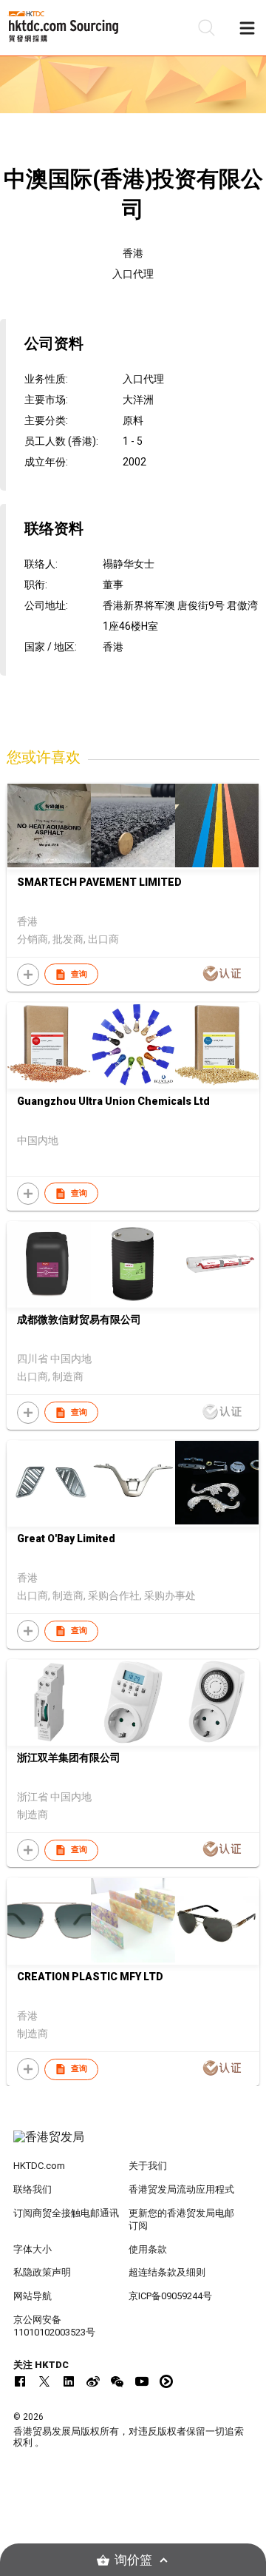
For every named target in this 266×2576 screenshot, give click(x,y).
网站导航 (33, 2296)
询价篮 (133, 2560)
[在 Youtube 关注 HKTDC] (142, 2381)
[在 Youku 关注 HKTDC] (166, 2381)
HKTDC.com (39, 2166)
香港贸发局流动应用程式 (181, 2189)
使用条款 (148, 2249)
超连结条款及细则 (167, 2272)
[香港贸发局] (133, 2145)
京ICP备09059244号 (170, 2296)
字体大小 (33, 2249)
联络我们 (33, 2189)
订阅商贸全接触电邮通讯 (66, 2213)
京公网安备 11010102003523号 (54, 2326)
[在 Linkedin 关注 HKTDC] (69, 2381)
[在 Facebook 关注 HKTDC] (20, 2381)
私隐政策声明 (42, 2272)
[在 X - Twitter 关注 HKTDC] (44, 2381)
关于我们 (148, 2166)
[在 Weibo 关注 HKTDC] (93, 2381)
